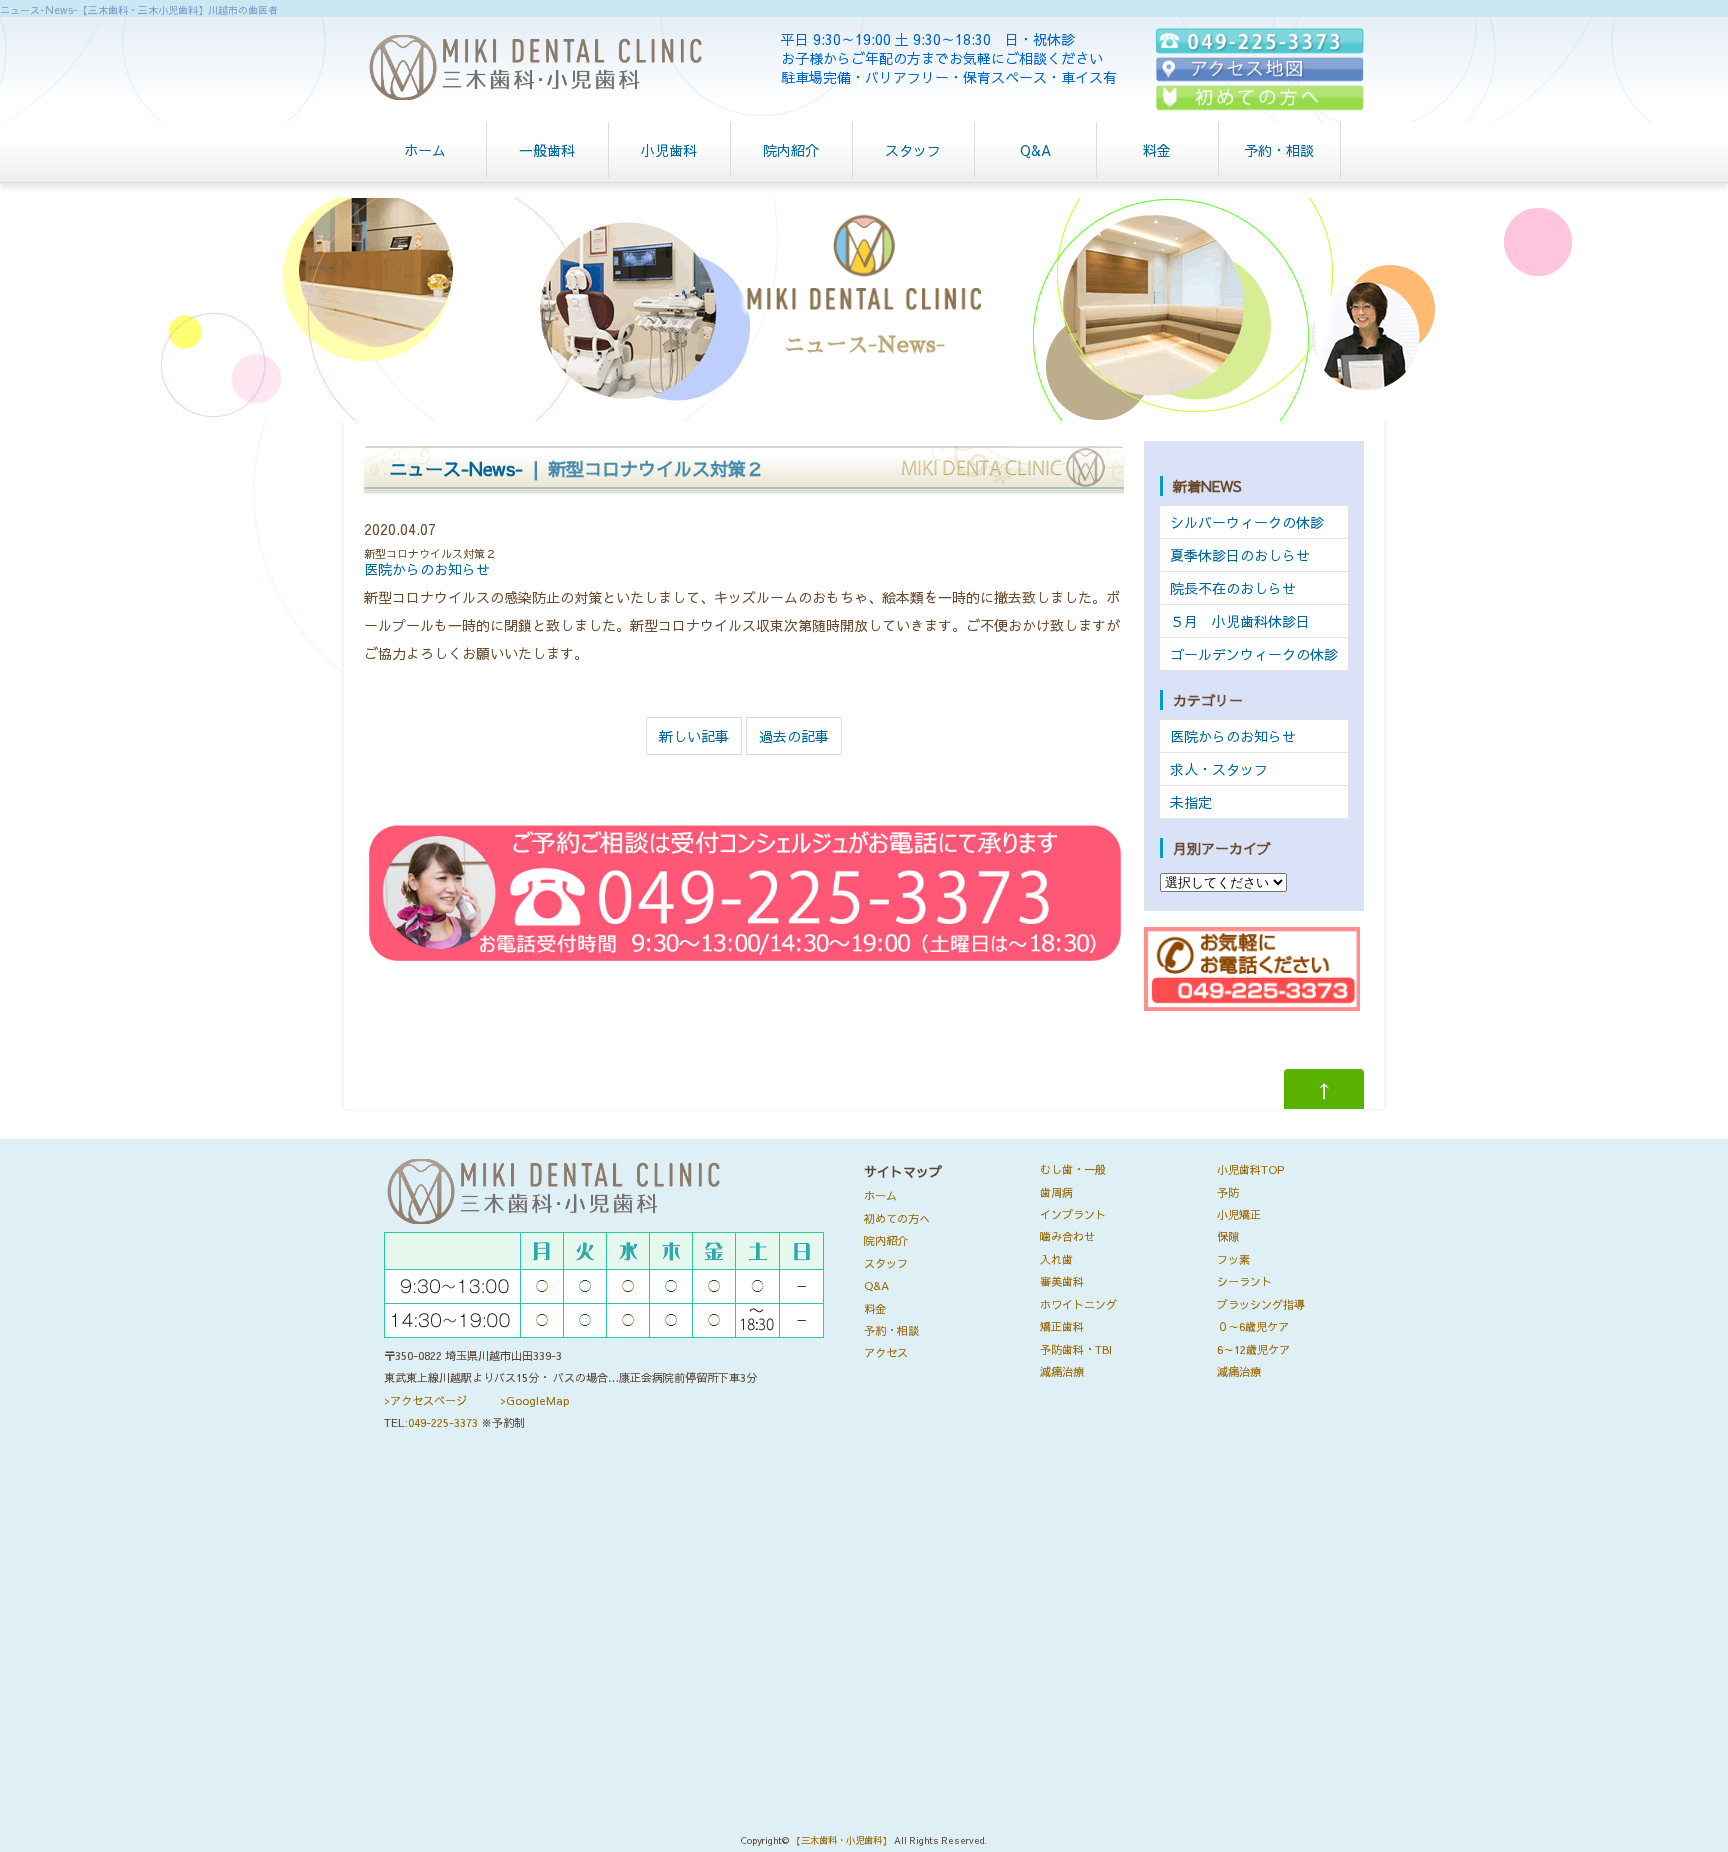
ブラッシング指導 (1261, 1304)
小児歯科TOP (1250, 1169)
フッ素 (1233, 1259)
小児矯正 (1239, 1214)
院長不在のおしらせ (1233, 588)
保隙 (1228, 1236)
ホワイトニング (1078, 1304)
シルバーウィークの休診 (1247, 522)
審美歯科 (1062, 1281)
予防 (1228, 1192)
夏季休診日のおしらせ (1240, 555)
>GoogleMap (535, 1400)
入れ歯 (1056, 1259)
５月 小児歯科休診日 (1240, 621)
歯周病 (1056, 1192)
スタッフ (913, 150)
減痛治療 (1062, 1371)
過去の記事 (794, 736)
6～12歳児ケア (1253, 1349)
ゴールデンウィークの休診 (1254, 654)
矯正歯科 (1062, 1326)
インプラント (1073, 1214)
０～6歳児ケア (1253, 1326)
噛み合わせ (1067, 1236)
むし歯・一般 (1073, 1169)
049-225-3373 (443, 1422)
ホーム (425, 150)
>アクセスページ (425, 1400)
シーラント (1244, 1281)
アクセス (886, 1352)
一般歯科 (547, 150)
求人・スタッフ (1219, 769)
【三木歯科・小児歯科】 (841, 1840)
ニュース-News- (456, 468)
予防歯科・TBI (1076, 1349)
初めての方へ (897, 1218)
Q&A (1035, 150)
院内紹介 (791, 150)
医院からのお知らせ (427, 569)
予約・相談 (1279, 150)
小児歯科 (669, 150)
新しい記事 (694, 736)
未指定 (1191, 802)
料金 (1157, 150)
